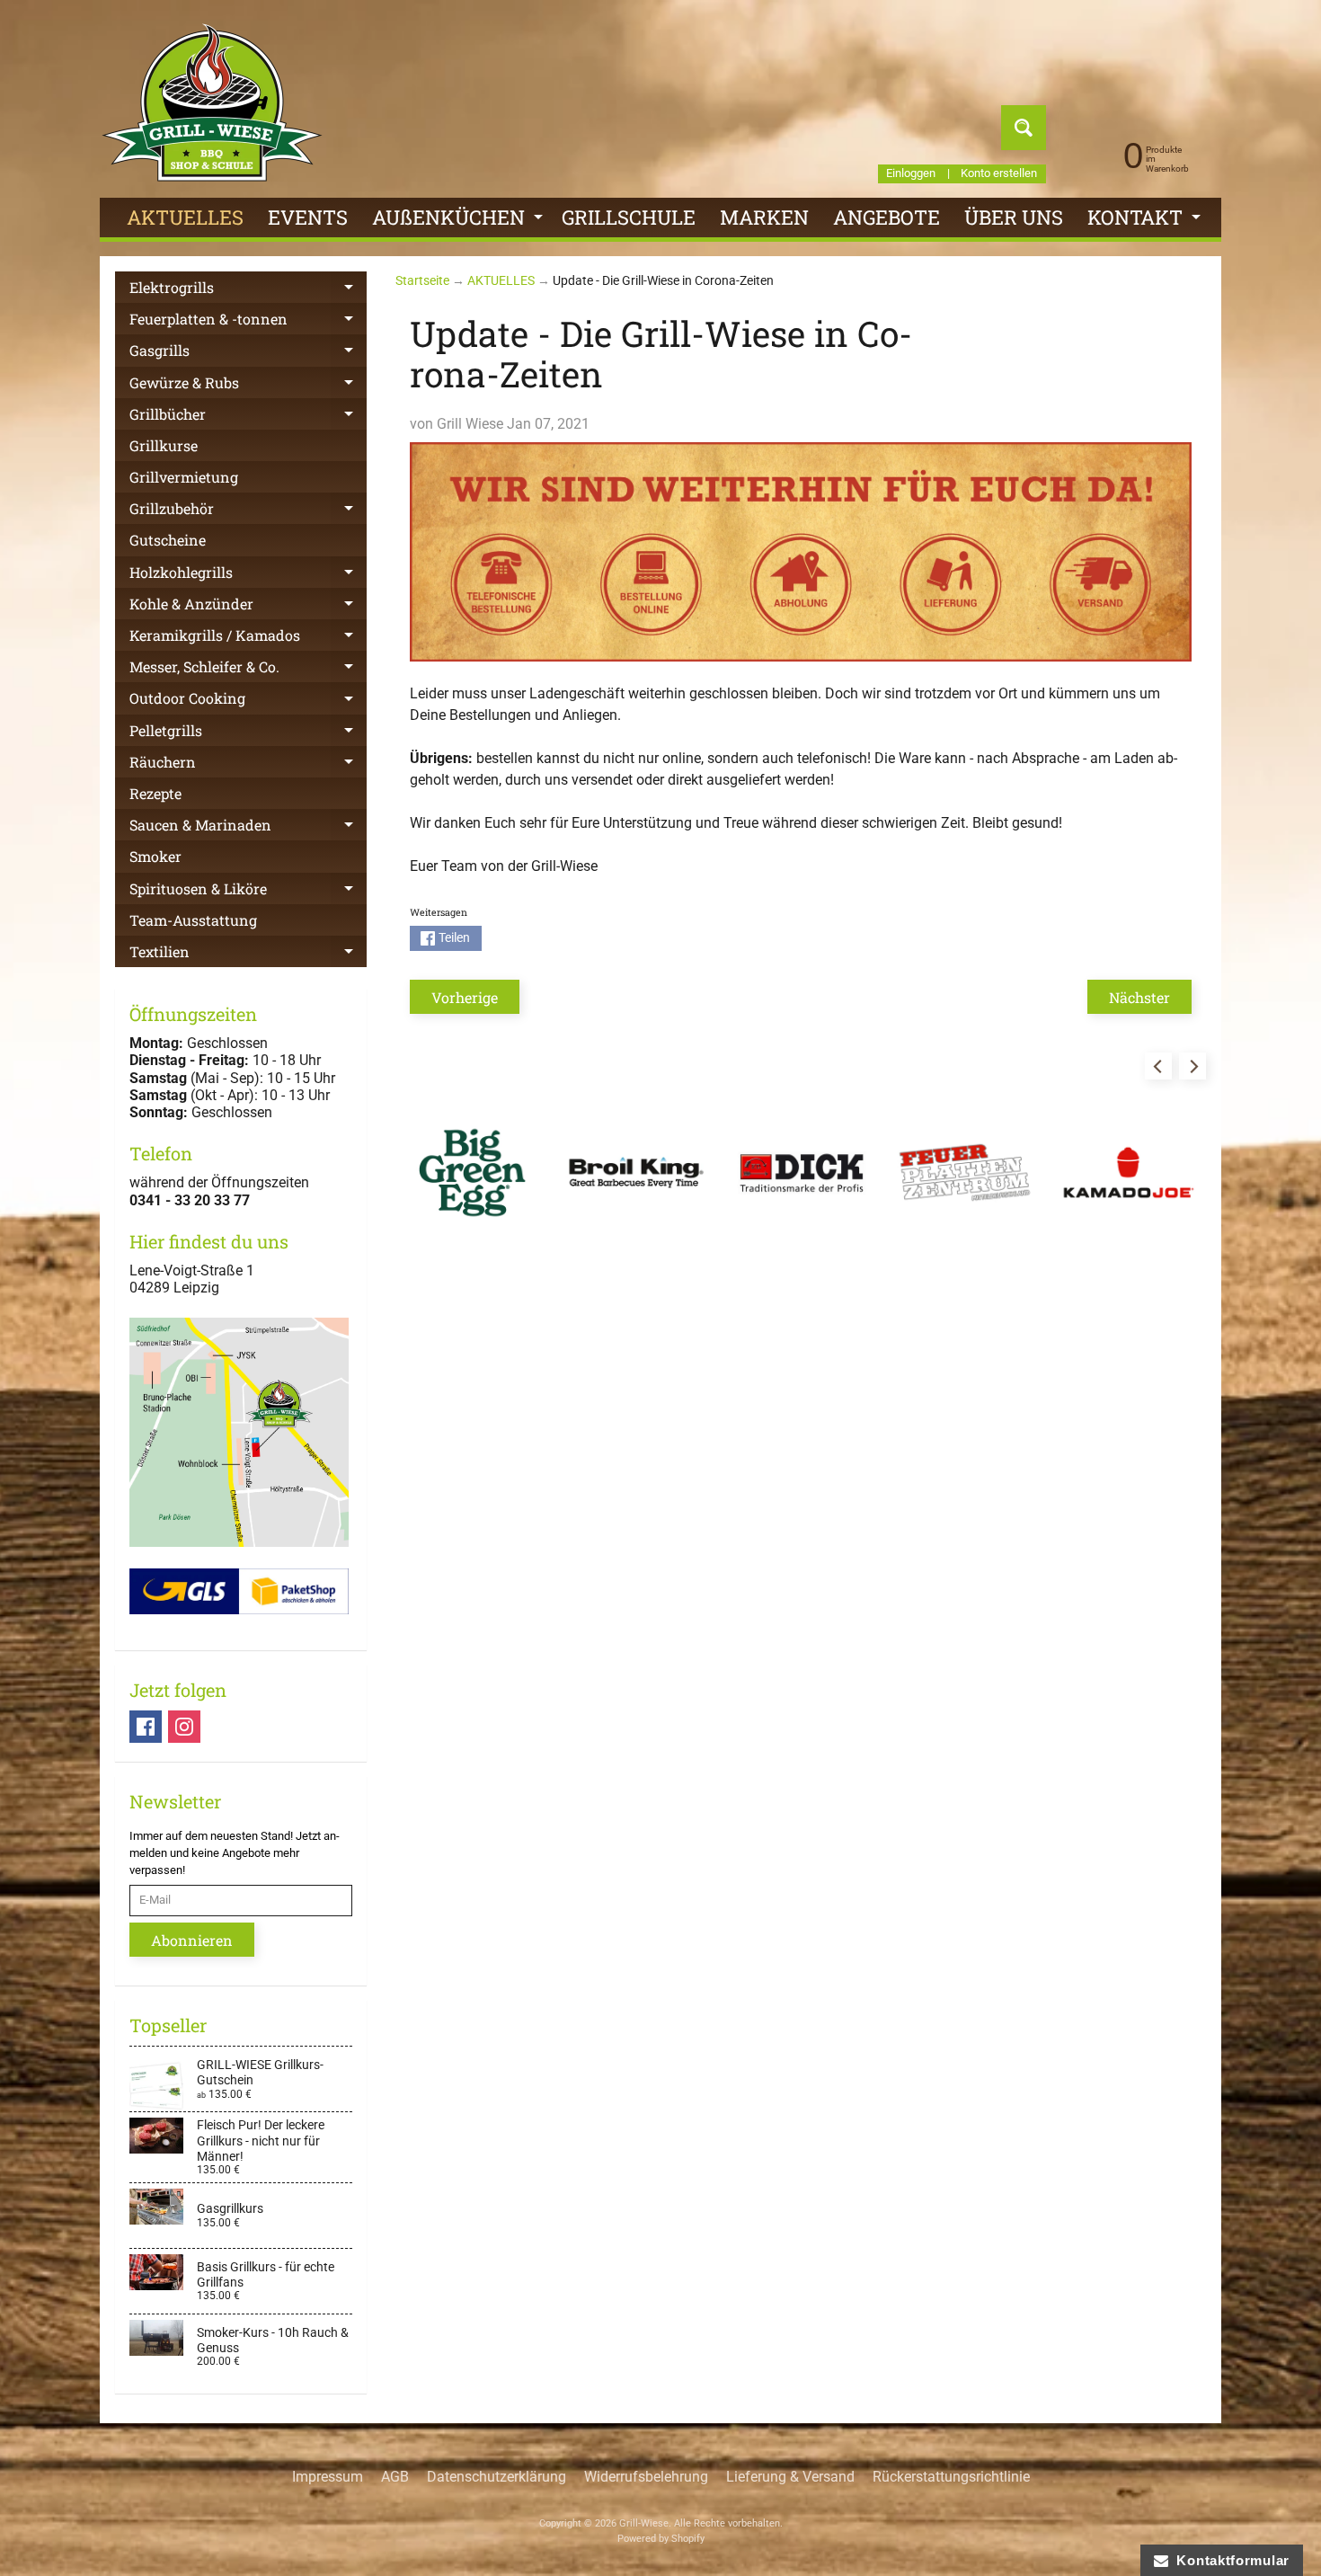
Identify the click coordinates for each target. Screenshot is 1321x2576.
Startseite (422, 280)
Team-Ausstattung (193, 920)
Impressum (328, 2477)
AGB (395, 2477)
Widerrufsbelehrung (646, 2477)
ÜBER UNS (1014, 217)
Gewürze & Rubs (248, 386)
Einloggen (911, 174)
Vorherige (465, 997)
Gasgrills (248, 353)
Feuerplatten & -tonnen (248, 322)
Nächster (1139, 997)
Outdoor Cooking (248, 701)
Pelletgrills (248, 733)
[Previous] (1158, 1066)
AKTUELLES (185, 217)
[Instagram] (184, 1727)
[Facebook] (146, 1727)
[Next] (1192, 1066)
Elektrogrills (248, 290)
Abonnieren (192, 1940)
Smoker (155, 856)
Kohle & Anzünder (248, 607)
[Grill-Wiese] (212, 102)
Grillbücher (248, 417)
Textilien (248, 955)
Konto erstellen (999, 174)
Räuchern (248, 765)
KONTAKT (1146, 221)
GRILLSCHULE (629, 217)
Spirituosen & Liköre (248, 892)
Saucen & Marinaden (248, 828)
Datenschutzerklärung (496, 2477)
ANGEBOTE (887, 217)
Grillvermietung (184, 477)
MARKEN (764, 217)
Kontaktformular (1229, 2560)
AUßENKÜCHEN (460, 221)
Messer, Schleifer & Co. (248, 670)
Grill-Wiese (644, 2523)
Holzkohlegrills (248, 575)
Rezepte (155, 793)
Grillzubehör (248, 511)
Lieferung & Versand (790, 2477)
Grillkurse (164, 445)
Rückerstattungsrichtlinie (951, 2477)
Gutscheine (168, 540)
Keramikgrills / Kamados (248, 638)
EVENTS (308, 217)
